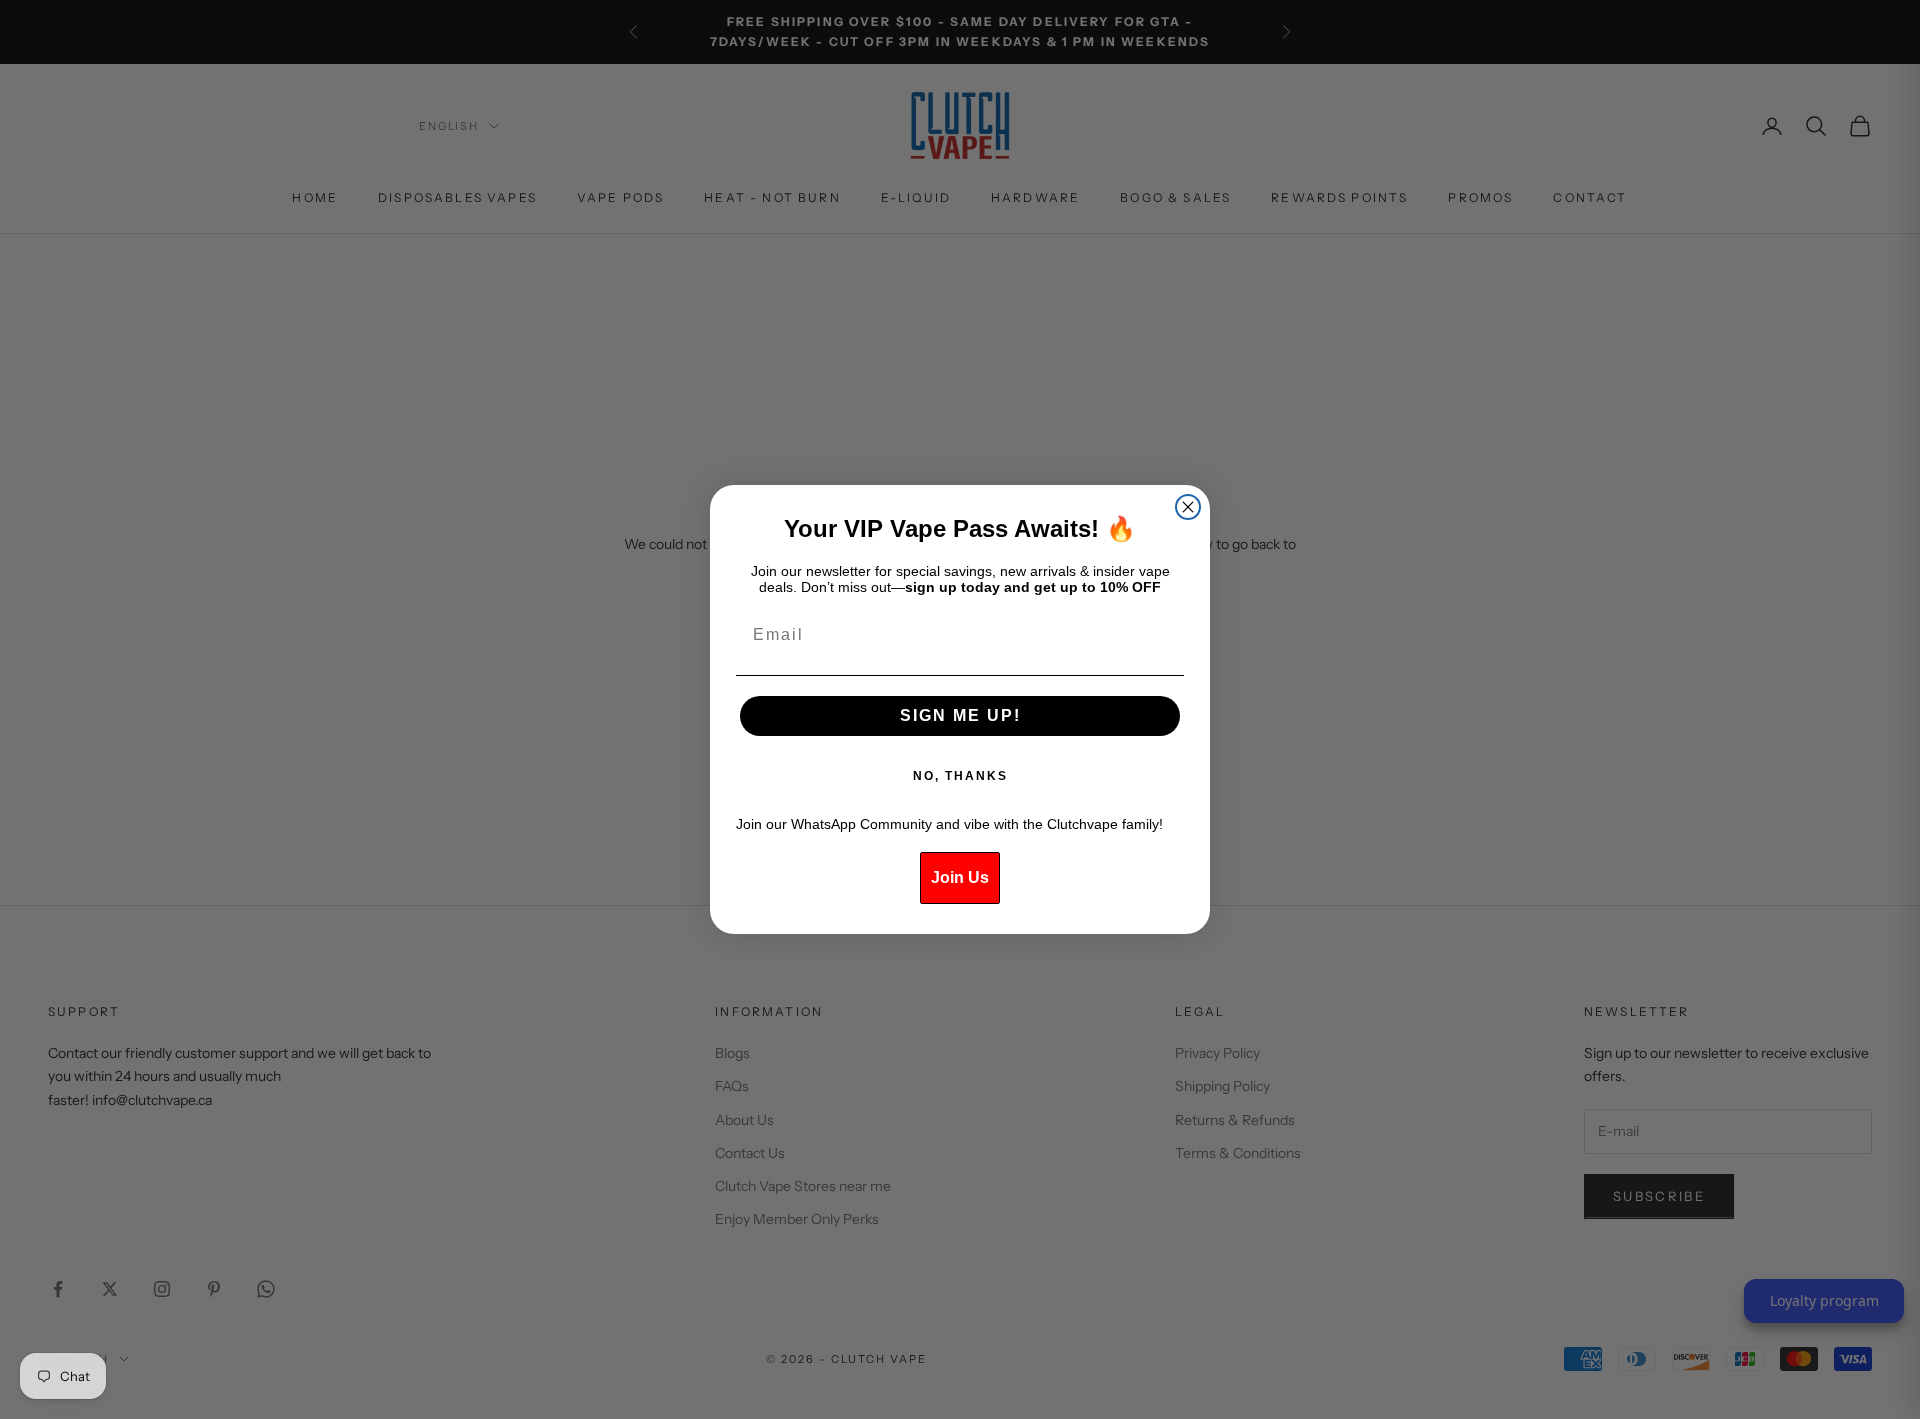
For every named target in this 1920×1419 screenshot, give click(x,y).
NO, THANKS (960, 776)
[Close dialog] (1188, 507)
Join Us (960, 877)
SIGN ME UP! (960, 715)
